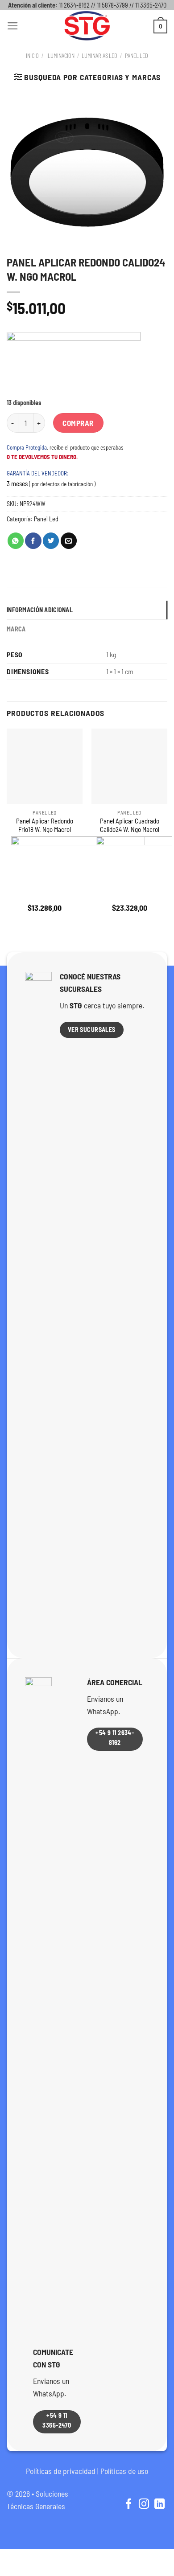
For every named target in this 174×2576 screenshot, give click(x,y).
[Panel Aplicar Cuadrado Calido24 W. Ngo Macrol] (129, 766)
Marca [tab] (16, 629)
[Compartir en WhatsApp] (16, 541)
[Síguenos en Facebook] (128, 2505)
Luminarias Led (99, 56)
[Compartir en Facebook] (33, 541)
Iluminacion (60, 56)
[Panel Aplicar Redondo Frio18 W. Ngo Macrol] (45, 766)
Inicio (32, 56)
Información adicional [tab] (40, 610)
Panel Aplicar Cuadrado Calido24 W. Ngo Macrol (130, 825)
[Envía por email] (69, 541)
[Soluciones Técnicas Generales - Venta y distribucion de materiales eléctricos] (87, 26)
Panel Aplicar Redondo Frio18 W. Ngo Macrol (45, 825)
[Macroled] (74, 365)
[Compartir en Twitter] (51, 541)
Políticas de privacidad (61, 2471)
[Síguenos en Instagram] (144, 2505)
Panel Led (137, 56)
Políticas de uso (124, 2471)
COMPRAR (78, 423)
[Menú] (13, 26)
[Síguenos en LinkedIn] (159, 2505)
